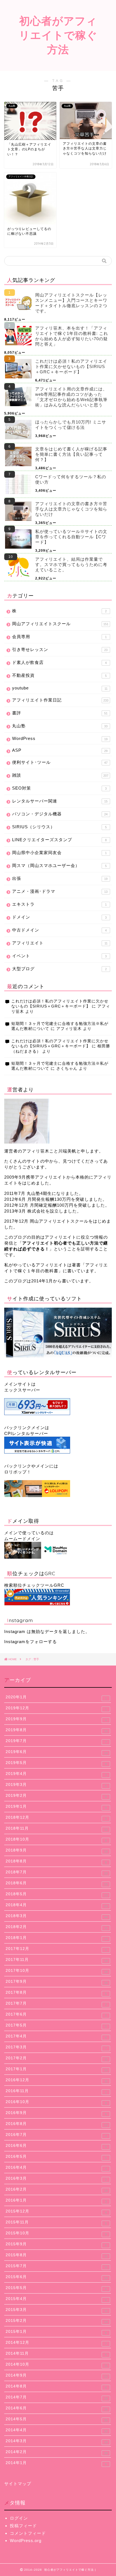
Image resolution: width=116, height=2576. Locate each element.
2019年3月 (56, 1785)
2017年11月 (57, 1960)
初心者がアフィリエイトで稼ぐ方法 (58, 35)
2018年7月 (57, 1873)
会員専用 (59, 637)
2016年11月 (56, 2091)
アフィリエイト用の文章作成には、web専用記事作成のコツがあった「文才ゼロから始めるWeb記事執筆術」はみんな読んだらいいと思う (71, 397)
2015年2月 (57, 2321)
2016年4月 (56, 2168)
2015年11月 (56, 2223)
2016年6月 (56, 2146)
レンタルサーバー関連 (60, 801)
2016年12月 (57, 2080)
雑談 (60, 775)
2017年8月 (56, 1993)
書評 (60, 713)
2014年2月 (57, 2452)
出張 (60, 878)
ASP (60, 750)
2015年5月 (56, 2288)
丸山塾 (60, 726)
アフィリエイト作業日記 (60, 700)
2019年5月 (56, 1763)
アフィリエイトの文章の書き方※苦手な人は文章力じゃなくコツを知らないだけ (71, 509)
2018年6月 (57, 1883)
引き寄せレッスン (60, 649)
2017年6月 (56, 2015)
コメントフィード (28, 2533)
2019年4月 (56, 1774)
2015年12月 (56, 2212)
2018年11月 (57, 1829)
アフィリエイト (60, 943)
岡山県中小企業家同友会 (59, 853)
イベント (59, 956)
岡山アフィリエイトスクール (60, 624)
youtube (60, 688)
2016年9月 (56, 2113)
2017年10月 (57, 1971)
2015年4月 (56, 2299)
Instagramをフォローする (31, 1642)
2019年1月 (56, 1807)
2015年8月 (57, 2255)
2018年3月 (57, 1916)
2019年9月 (56, 1719)
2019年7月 (56, 1741)
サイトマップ (18, 2484)
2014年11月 (56, 2354)
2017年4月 (56, 2037)
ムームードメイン (22, 1539)
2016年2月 (57, 2190)
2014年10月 (57, 2365)
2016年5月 (56, 2157)
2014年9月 (57, 2376)
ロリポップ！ (18, 1472)
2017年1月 (57, 2069)
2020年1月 (56, 1698)
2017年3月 (56, 2048)
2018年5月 (57, 1894)
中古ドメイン (59, 930)
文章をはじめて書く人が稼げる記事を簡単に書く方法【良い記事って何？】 (71, 454)
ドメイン (59, 917)
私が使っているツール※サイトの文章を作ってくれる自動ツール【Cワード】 (71, 537)
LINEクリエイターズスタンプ (59, 840)
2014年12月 (56, 2343)
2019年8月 (57, 1730)
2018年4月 (57, 1905)
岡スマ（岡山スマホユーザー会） (59, 865)
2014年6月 (57, 2409)
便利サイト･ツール (60, 762)
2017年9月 (57, 1982)
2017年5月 (56, 2026)
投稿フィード (23, 2526)
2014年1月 (56, 2463)
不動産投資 (59, 675)
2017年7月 (56, 2004)
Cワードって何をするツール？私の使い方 (71, 479)
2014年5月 (57, 2419)
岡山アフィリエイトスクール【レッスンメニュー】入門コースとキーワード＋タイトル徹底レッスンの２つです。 (71, 303)
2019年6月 (57, 1752)
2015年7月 (57, 2266)
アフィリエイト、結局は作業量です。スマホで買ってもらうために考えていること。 (71, 564)
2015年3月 (57, 2310)
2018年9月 (57, 1851)
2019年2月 (56, 1796)
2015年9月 (56, 2244)
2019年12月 (56, 1708)
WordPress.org (26, 2541)
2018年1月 (57, 1938)
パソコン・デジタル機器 (60, 814)
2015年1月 (56, 2332)
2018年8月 (56, 1862)
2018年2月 (57, 1927)
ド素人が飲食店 (59, 662)
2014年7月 (57, 2398)
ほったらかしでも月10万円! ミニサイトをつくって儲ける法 (71, 425)
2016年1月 (56, 2201)
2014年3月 (57, 2441)
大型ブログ (59, 969)
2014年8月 (56, 2387)
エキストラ (59, 904)
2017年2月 (57, 2058)
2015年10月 (56, 2234)
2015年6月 (57, 2277)
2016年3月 (56, 2179)
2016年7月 (56, 2135)
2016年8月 (57, 2124)
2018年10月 (56, 1840)
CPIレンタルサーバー (26, 1433)
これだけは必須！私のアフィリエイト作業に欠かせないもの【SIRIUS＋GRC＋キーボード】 (71, 366)
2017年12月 (56, 1949)
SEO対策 (59, 788)
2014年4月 (57, 2430)
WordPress (60, 738)
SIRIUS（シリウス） (59, 827)
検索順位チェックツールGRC (34, 1585)
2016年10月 (56, 2102)
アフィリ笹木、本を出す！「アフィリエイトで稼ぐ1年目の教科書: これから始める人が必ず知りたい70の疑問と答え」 (72, 336)
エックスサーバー (22, 1390)
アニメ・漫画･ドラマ (60, 891)
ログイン (19, 2518)
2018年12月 (56, 1818)
